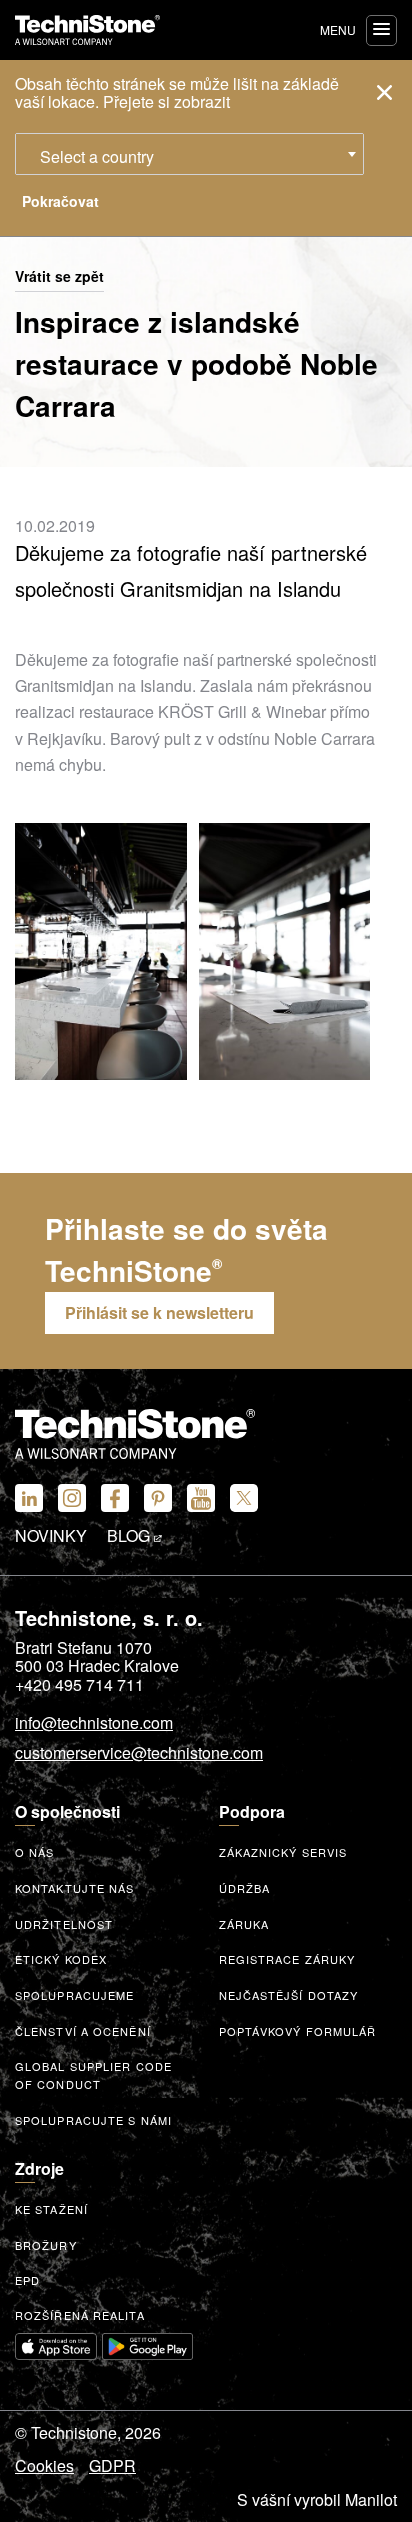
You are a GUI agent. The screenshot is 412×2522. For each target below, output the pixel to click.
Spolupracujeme (74, 1995)
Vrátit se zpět (59, 277)
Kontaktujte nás (75, 1888)
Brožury (46, 2245)
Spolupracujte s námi (93, 2120)
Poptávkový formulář (298, 2031)
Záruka (244, 1924)
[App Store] (56, 2346)
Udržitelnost (64, 1924)
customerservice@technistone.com (139, 1754)
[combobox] (189, 154)
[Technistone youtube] (201, 1498)
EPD (27, 2280)
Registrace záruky (287, 1959)
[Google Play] (148, 2346)
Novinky (51, 1536)
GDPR (112, 2466)
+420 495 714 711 (79, 1685)
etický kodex (61, 1959)
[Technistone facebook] (115, 1498)
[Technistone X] (244, 1498)
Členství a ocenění (83, 2031)
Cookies (44, 2466)
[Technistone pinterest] (158, 1498)
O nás (35, 1852)
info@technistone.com (94, 1724)
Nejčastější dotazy (289, 1995)
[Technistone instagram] (72, 1498)
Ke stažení (51, 2209)
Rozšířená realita (80, 2315)
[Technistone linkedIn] (29, 1498)
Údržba (245, 1888)
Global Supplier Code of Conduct (93, 2075)
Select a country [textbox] (97, 156)
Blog (130, 1536)
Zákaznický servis (283, 1852)
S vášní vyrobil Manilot (317, 2500)
